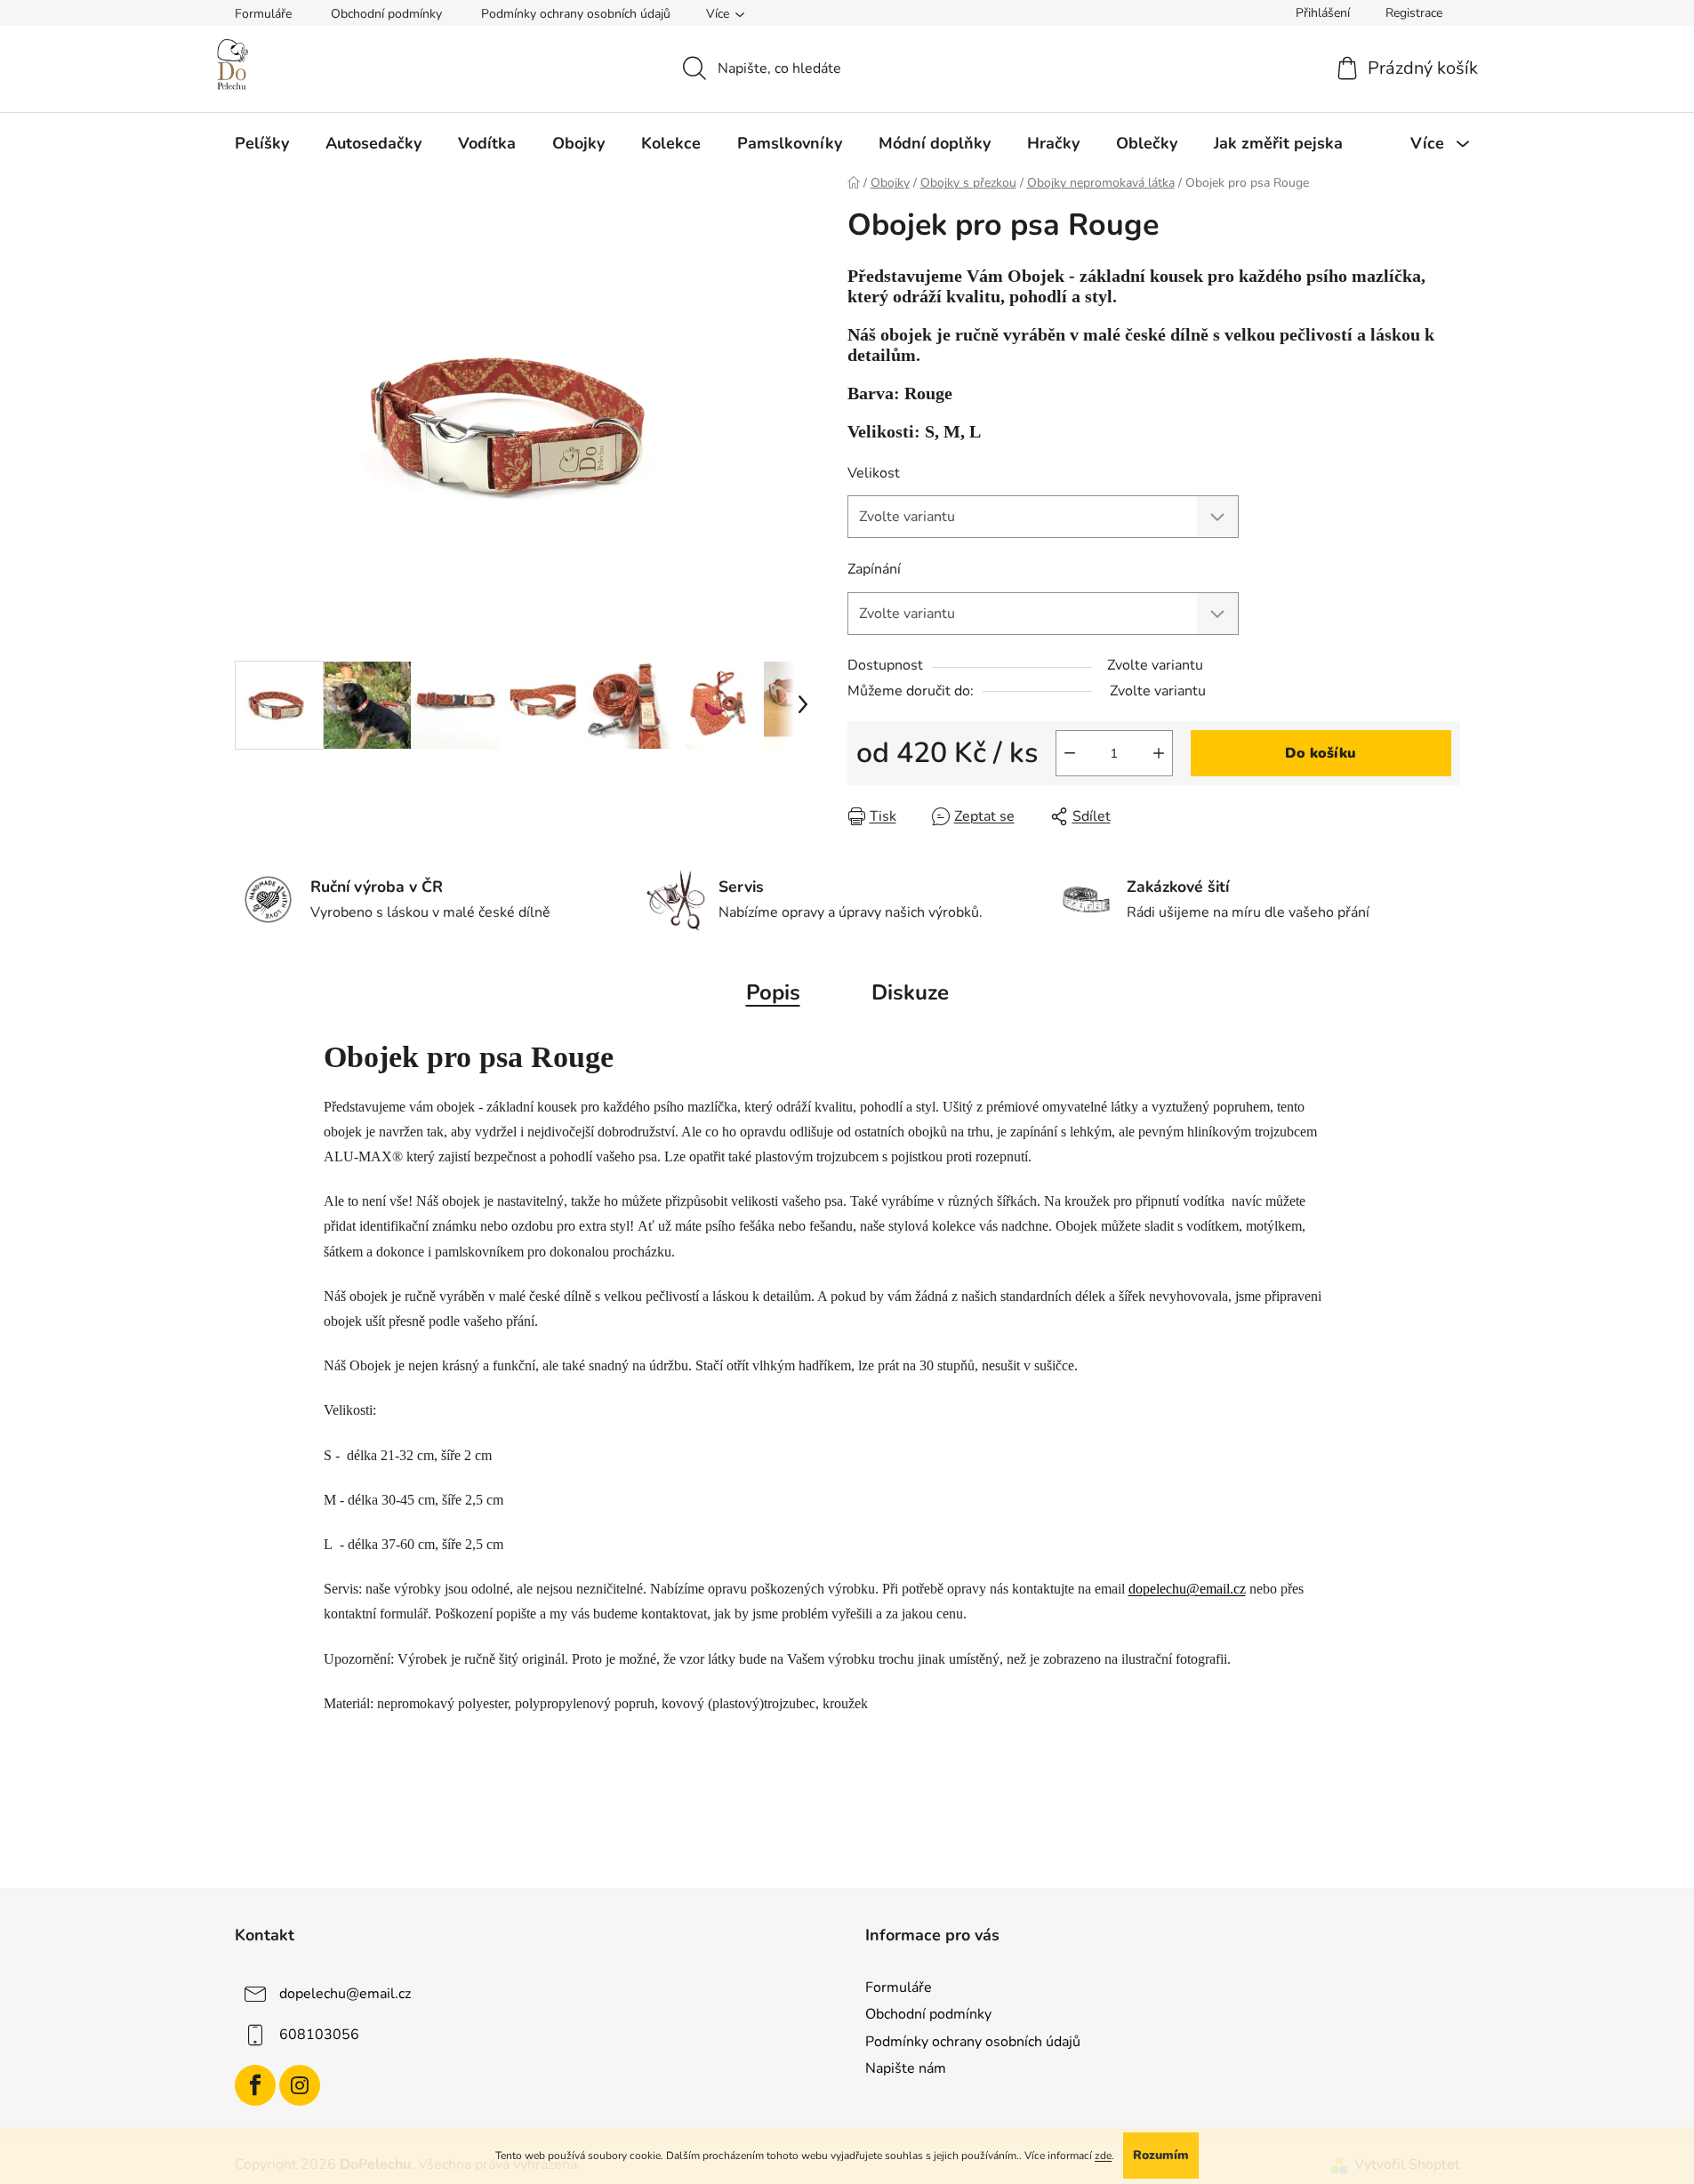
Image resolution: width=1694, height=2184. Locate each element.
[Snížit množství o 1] (1070, 753)
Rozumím (1161, 2155)
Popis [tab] (773, 992)
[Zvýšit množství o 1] (1159, 753)
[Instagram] (300, 2085)
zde (1103, 2156)
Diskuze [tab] (910, 992)
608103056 (319, 2035)
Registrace (1414, 13)
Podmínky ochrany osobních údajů (576, 14)
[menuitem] (262, 143)
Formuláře (263, 14)
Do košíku (1321, 753)
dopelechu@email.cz (1187, 1589)
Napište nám (906, 2068)
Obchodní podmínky (386, 14)
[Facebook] (255, 2085)
